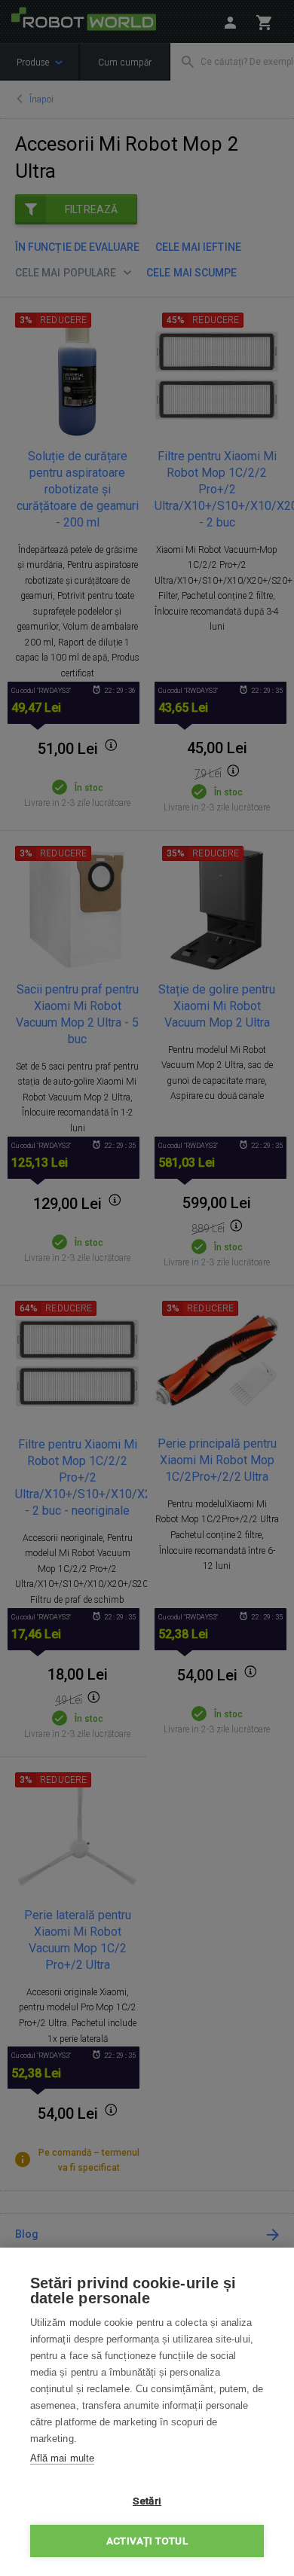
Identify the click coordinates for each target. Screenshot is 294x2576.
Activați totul (147, 2541)
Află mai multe (62, 2458)
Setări (147, 2501)
